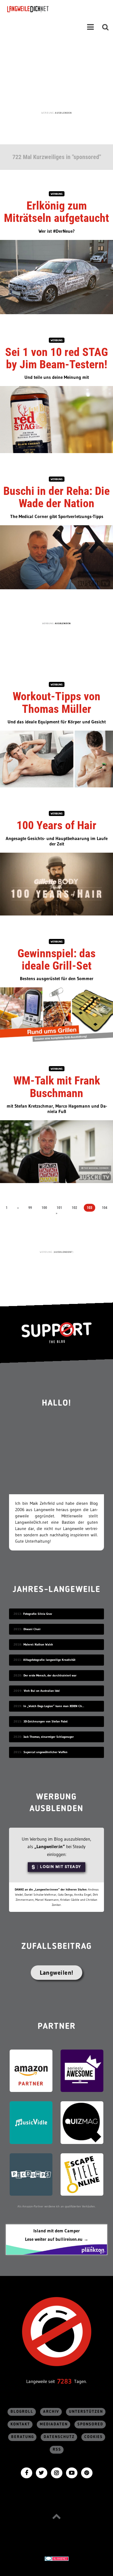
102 (74, 1208)
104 (105, 1208)
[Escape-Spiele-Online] (82, 2174)
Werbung (57, 194)
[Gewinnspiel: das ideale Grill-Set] (56, 1015)
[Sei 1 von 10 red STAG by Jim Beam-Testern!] (56, 419)
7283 (64, 2381)
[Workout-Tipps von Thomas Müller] (56, 758)
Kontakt (20, 2424)
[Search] (105, 27)
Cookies (94, 2437)
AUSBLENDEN (63, 113)
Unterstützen (86, 2412)
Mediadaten (54, 2424)
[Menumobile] (90, 27)
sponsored (90, 2424)
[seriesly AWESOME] (82, 2070)
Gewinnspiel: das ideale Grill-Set (56, 960)
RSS (57, 2450)
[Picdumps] (31, 2174)
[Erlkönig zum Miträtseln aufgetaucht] (56, 276)
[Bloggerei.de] (56, 2558)
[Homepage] (44, 9)
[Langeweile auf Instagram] (57, 2472)
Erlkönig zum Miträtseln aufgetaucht (56, 212)
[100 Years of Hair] (56, 883)
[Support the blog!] (56, 1333)
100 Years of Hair (56, 825)
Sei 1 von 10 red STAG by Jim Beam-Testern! (56, 358)
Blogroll (22, 2412)
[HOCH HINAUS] (57, 2516)
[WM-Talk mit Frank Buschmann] (56, 1151)
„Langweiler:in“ (50, 1846)
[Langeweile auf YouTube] (72, 2472)
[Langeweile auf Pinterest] (87, 2472)
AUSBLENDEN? (63, 1252)
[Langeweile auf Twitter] (42, 2472)
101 (59, 1208)
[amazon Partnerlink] (31, 2070)
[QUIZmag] (82, 2122)
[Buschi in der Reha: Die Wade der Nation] (56, 557)
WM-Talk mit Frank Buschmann (57, 1087)
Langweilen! (56, 1973)
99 (30, 1208)
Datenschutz (59, 2437)
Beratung (23, 2437)
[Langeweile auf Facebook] (27, 2472)
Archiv (51, 2412)
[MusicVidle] (31, 2122)
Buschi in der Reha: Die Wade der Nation (56, 497)
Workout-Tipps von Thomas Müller (56, 702)
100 (44, 1208)
